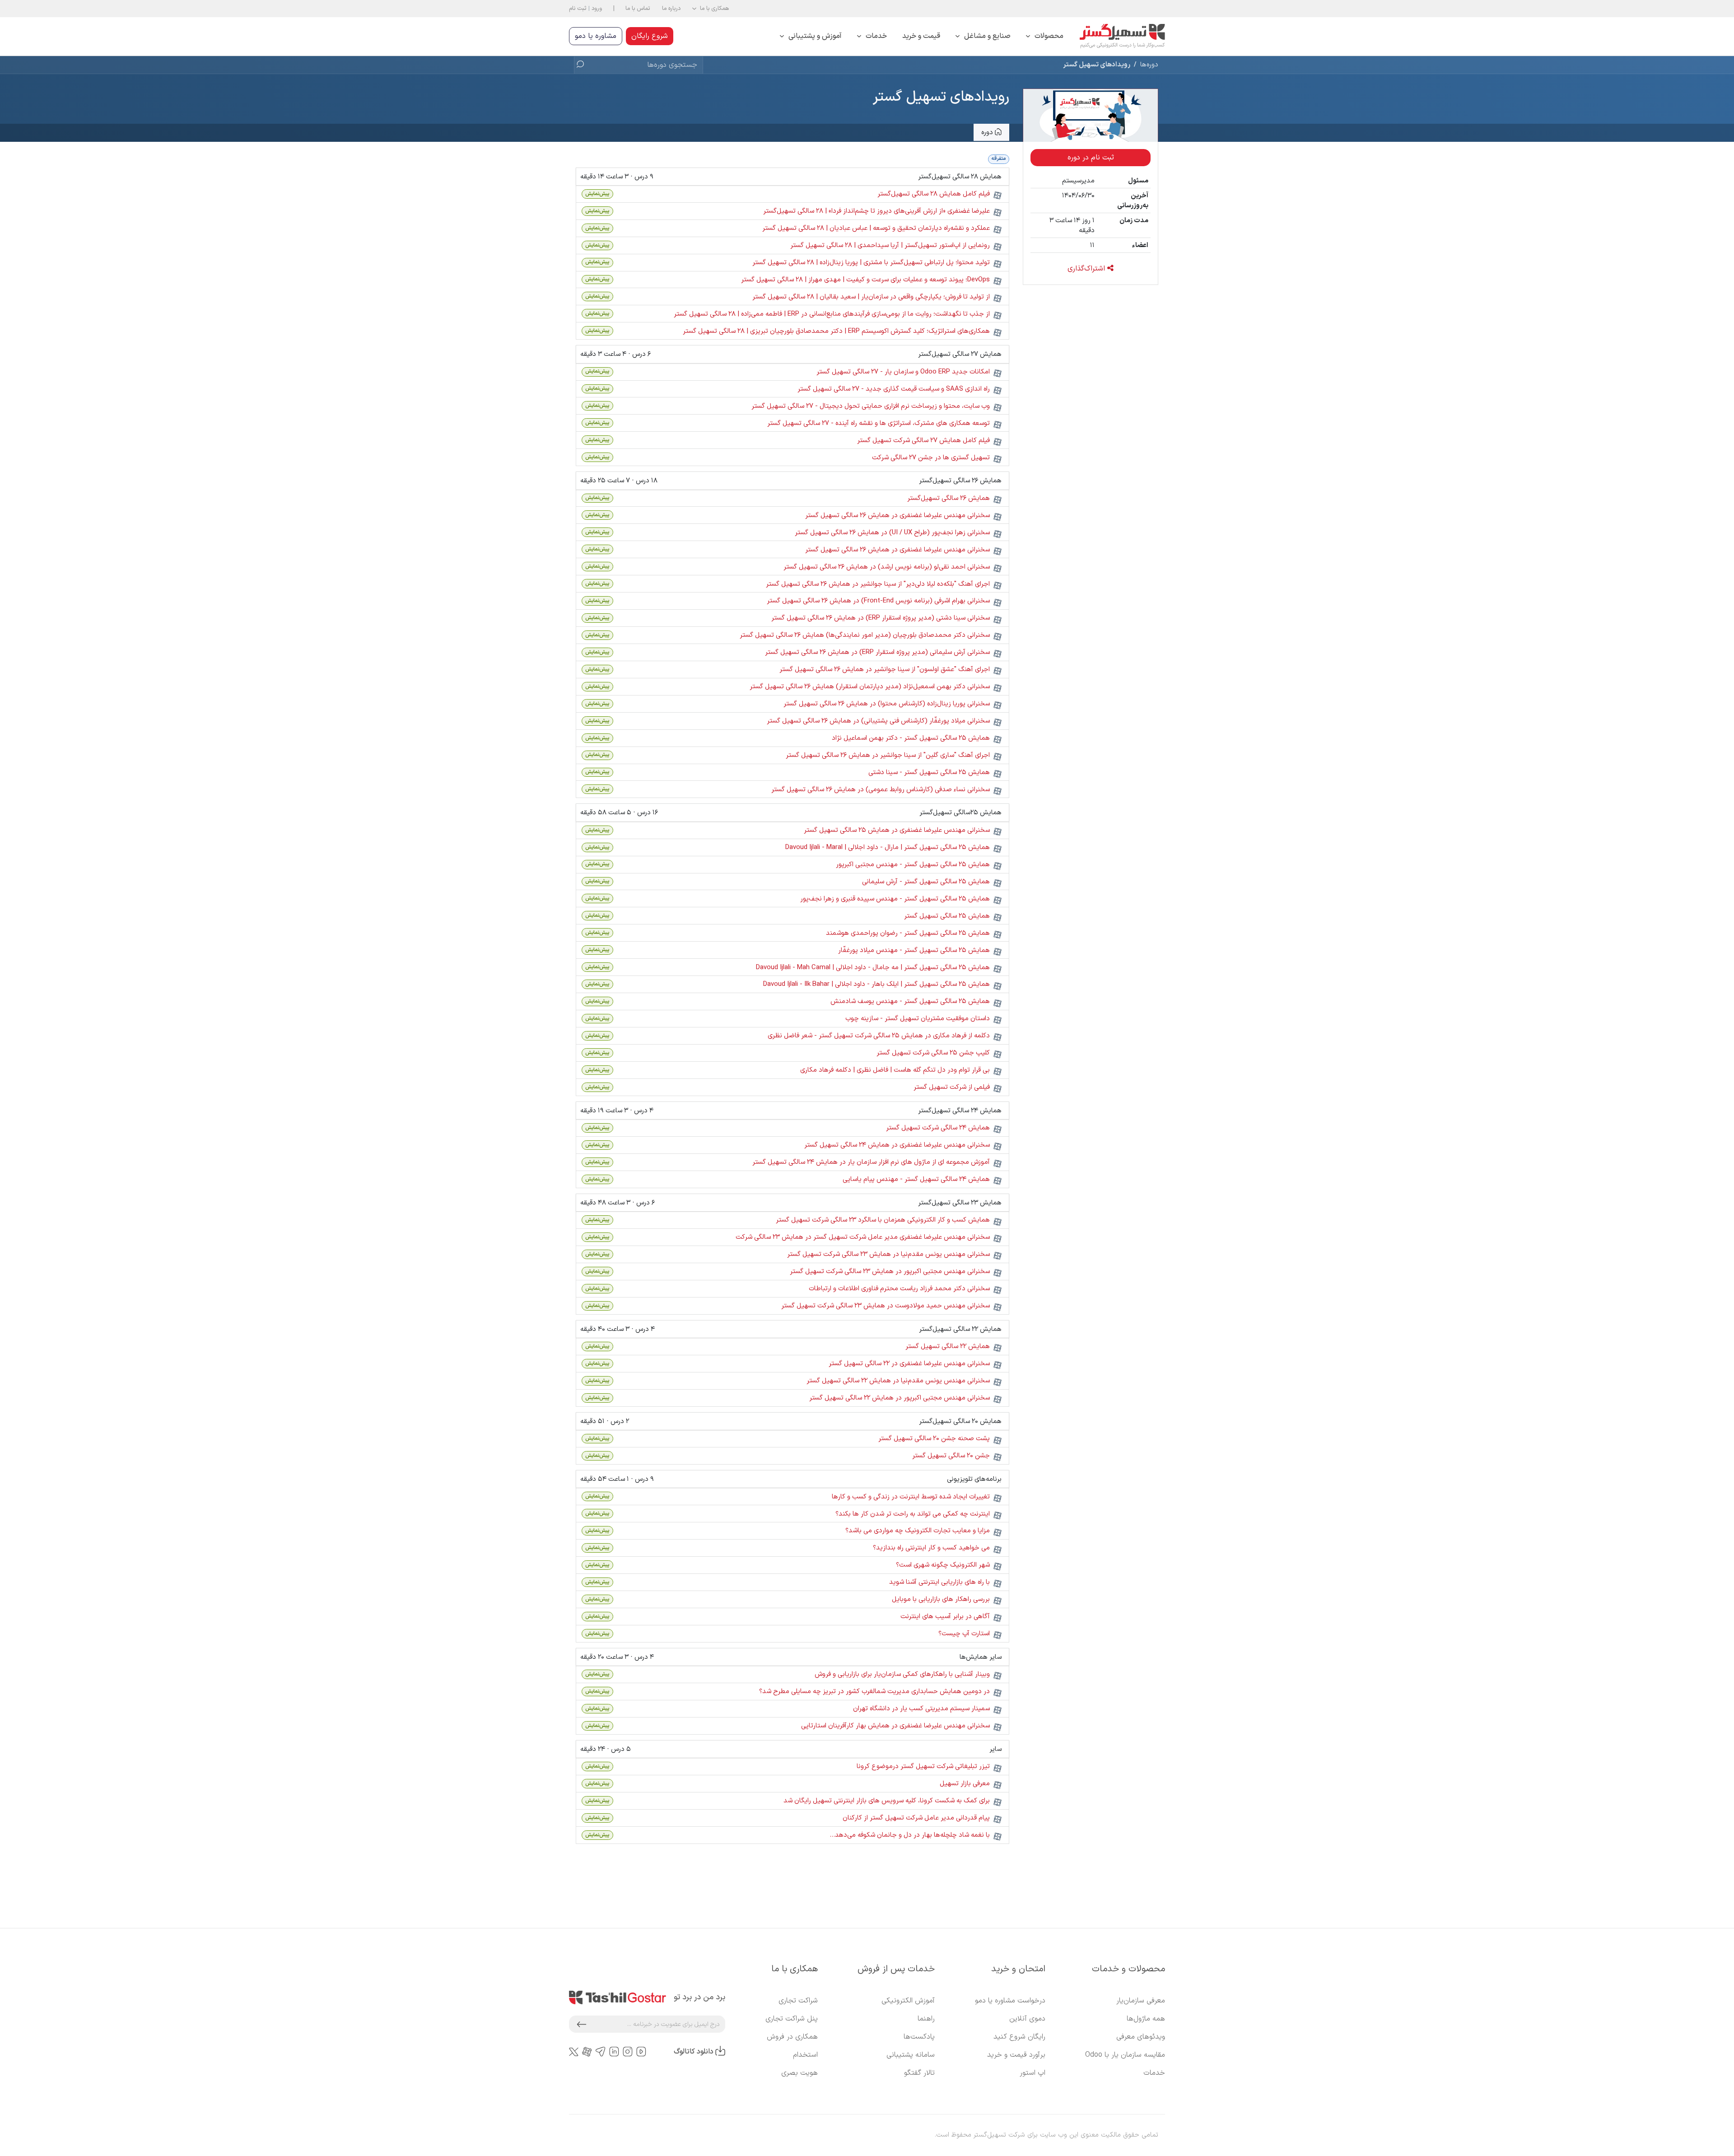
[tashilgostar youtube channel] (641, 2052)
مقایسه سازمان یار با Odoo (1125, 2055)
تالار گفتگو (919, 2073)
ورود (597, 8)
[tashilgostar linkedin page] (614, 2052)
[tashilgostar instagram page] (628, 2052)
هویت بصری (799, 2073)
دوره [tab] (988, 132)
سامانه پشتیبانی (911, 2055)
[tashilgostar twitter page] (574, 2052)
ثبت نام (578, 8)
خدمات (1154, 2073)
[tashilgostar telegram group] (601, 2052)
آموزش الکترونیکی (908, 2001)
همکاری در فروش (792, 2037)
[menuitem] (1045, 36)
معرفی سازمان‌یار (1141, 2001)
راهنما (926, 2019)
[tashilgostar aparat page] (587, 2052)
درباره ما (671, 8)
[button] (711, 9)
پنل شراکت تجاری (792, 2019)
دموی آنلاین (1027, 2019)
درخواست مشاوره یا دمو (1010, 2001)
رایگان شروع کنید (1019, 2037)
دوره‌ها (1149, 65)
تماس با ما (638, 8)
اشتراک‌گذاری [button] (1087, 269)
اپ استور (1032, 2073)
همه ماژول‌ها (1146, 2019)
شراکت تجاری (798, 2001)
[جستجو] (583, 65)
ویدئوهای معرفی (1141, 2037)
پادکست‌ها (919, 2037)
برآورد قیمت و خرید (1016, 2055)
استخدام (805, 2055)
